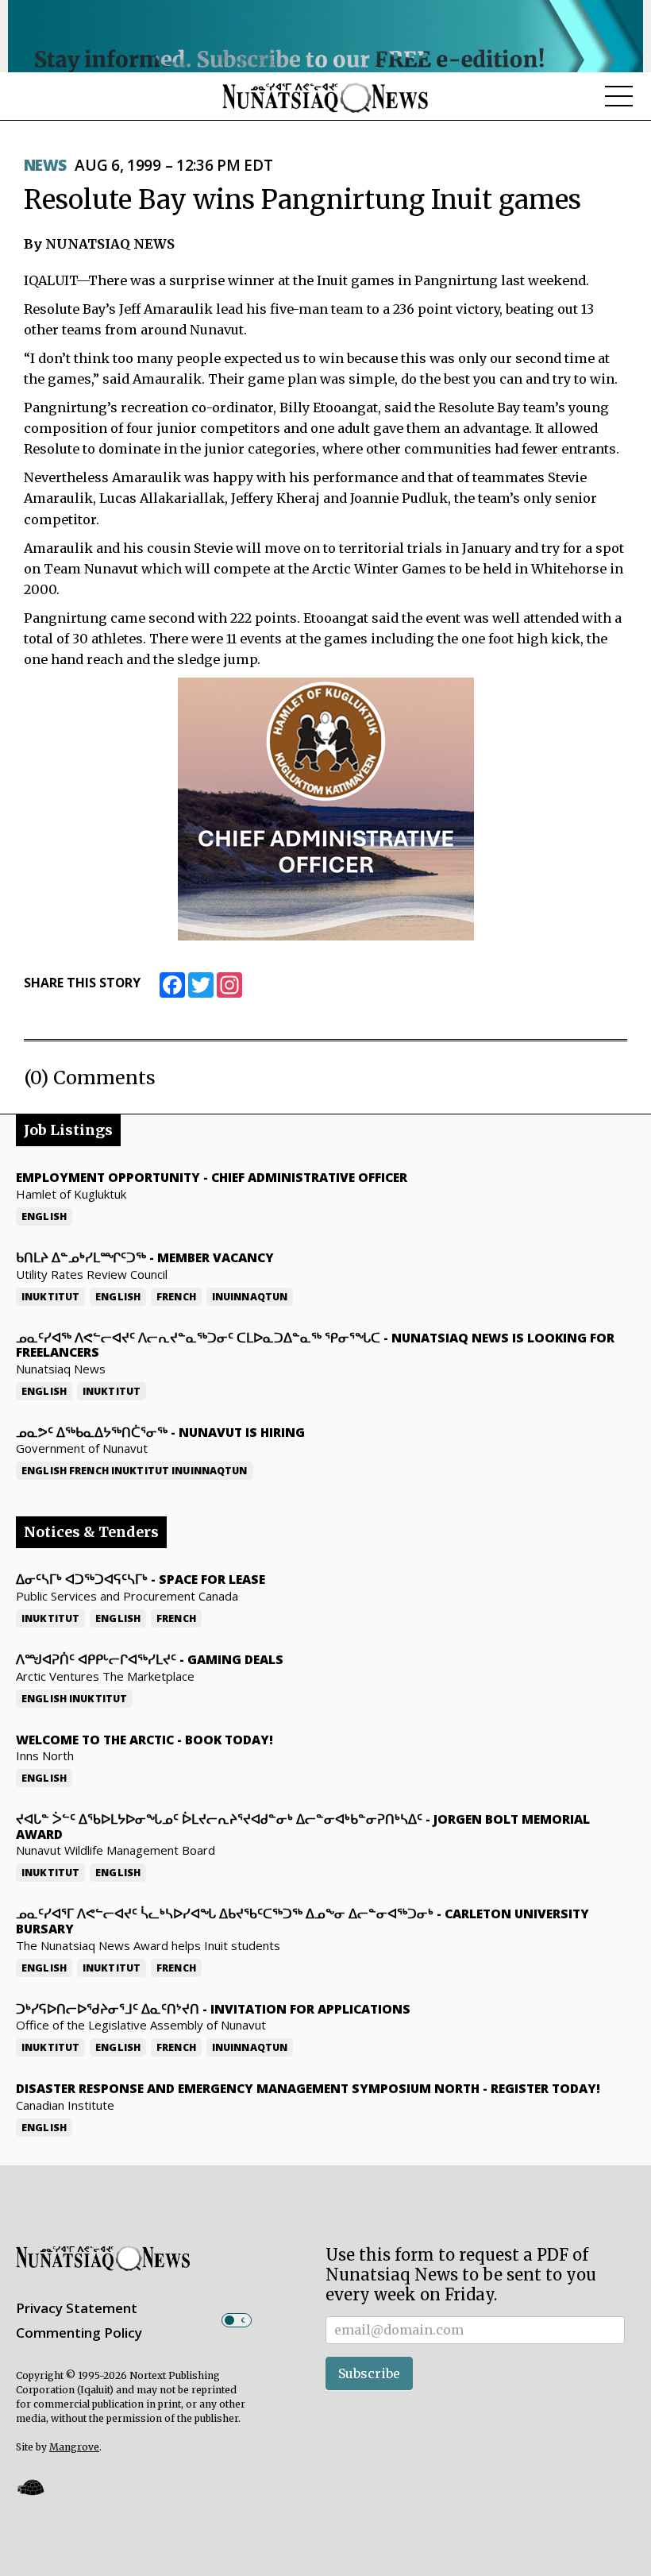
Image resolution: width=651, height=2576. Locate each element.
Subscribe (369, 2373)
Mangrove (74, 2447)
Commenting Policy (79, 2333)
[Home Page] (325, 97)
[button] (30, 2487)
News (45, 165)
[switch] (237, 2320)
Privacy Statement (77, 2308)
